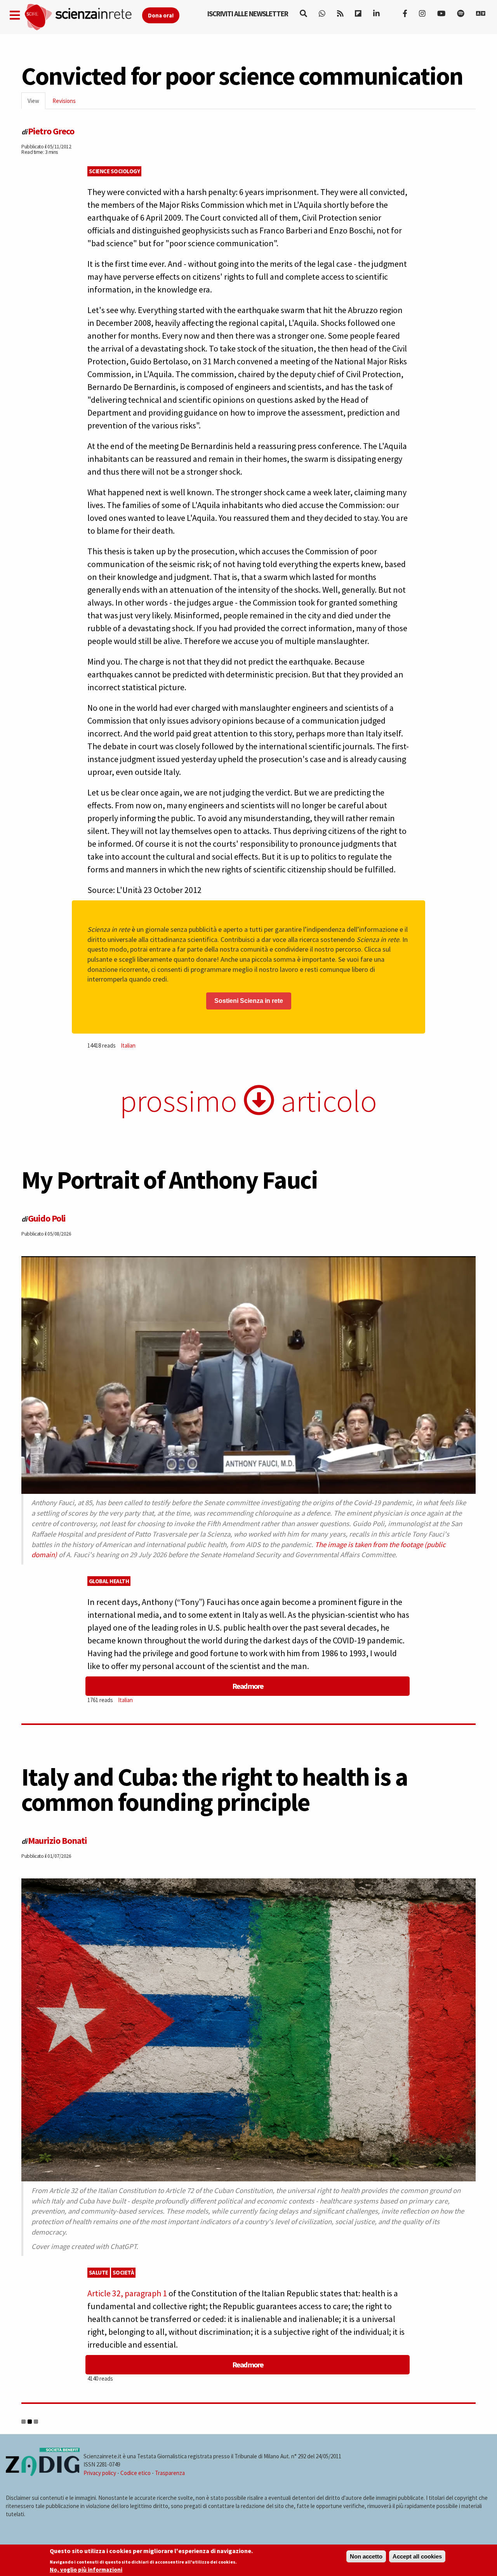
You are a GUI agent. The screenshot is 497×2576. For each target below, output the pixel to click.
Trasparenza (170, 2473)
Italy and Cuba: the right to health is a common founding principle (215, 1789)
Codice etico (136, 2473)
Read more (248, 1686)
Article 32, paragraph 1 (127, 2293)
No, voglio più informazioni (86, 2570)
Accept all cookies (417, 2556)
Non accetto (366, 2556)
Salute (99, 2272)
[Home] (83, 17)
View (36, 103)
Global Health (109, 1581)
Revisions (64, 101)
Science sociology (115, 171)
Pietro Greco (51, 131)
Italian (128, 1045)
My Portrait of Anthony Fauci (169, 1180)
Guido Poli (47, 1218)
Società (123, 2272)
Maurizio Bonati (57, 1841)
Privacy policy (100, 2473)
